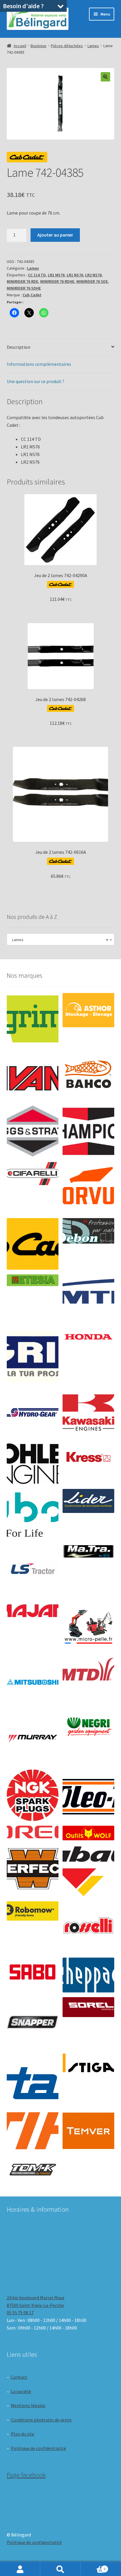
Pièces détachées (67, 46)
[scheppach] (88, 1975)
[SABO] (33, 1972)
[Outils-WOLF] (88, 1833)
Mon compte (20, 2569)
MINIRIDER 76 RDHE (57, 281)
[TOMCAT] (33, 2170)
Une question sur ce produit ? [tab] (36, 381)
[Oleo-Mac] (88, 1793)
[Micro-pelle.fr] (88, 1627)
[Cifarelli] (33, 1174)
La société (21, 2391)
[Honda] (88, 1337)
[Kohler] (33, 1464)
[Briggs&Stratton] (33, 1131)
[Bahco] (88, 1075)
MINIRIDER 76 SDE (92, 281)
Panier (93, 2567)
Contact (19, 2377)
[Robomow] (33, 1911)
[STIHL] (33, 2131)
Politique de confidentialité (38, 2448)
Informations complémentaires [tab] (39, 364)
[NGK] (33, 1795)
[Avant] (33, 1075)
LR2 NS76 (93, 275)
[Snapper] (33, 2023)
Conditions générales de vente (41, 2420)
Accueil (20, 46)
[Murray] (33, 1739)
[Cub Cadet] (33, 1244)
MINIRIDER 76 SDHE (24, 288)
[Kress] (88, 1457)
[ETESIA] (33, 1280)
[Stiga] (88, 2063)
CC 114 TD (37, 275)
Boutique (38, 46)
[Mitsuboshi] (33, 1683)
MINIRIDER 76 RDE (22, 281)
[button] (105, 77)
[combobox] (61, 939)
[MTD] (88, 1669)
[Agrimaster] (33, 1019)
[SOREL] (88, 2007)
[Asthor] (88, 1010)
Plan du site (23, 2434)
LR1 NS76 (75, 275)
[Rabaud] (88, 1871)
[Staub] (33, 2077)
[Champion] (88, 1131)
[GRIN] (33, 1356)
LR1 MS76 (56, 275)
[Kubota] (33, 1515)
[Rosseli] (88, 1927)
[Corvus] (88, 1188)
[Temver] (88, 2131)
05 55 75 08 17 (20, 2313)
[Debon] (88, 1231)
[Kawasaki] (88, 1413)
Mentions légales (28, 2405)
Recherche (60, 2569)
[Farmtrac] (88, 1300)
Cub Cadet (32, 295)
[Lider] (88, 1501)
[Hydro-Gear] (33, 1413)
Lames (93, 46)
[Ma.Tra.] (88, 1551)
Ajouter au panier (55, 235)
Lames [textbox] (59, 940)
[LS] (33, 1571)
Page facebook (26, 2475)
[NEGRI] (88, 1725)
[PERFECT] (33, 1869)
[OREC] (33, 1832)
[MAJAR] (33, 1611)
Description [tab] (19, 347)
